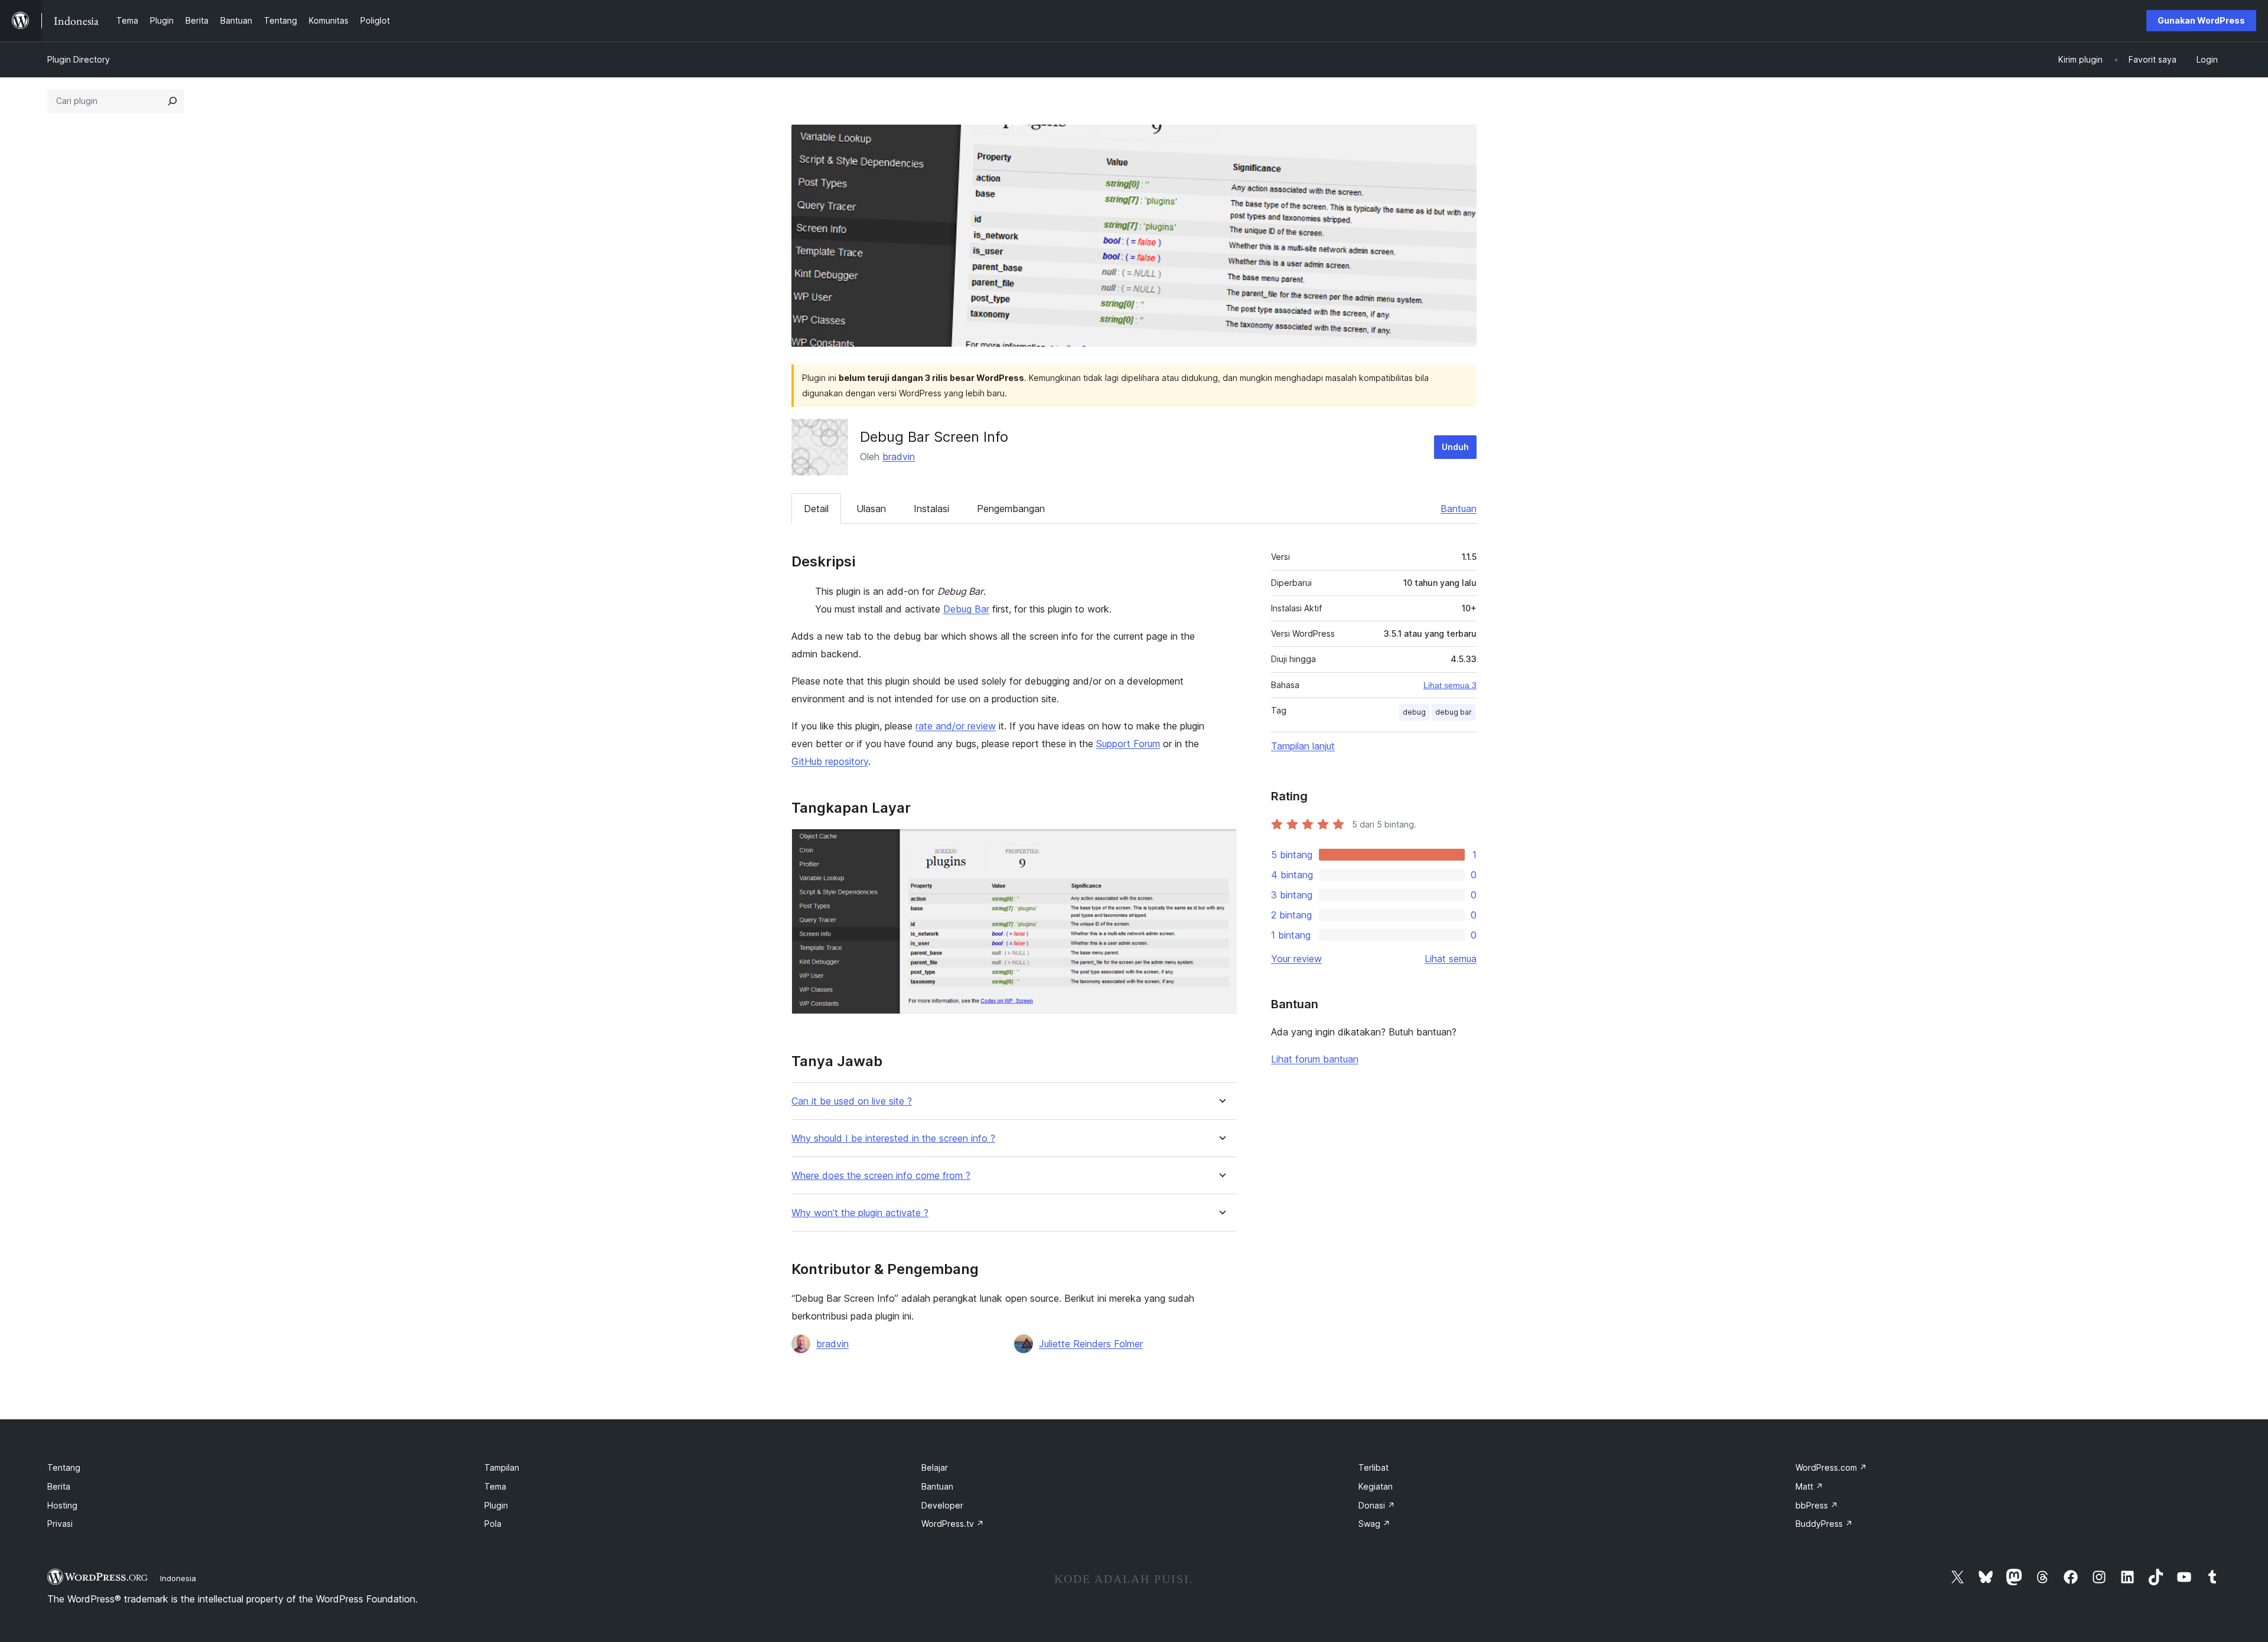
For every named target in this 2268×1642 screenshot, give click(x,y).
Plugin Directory (79, 59)
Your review (1296, 959)
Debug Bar (966, 609)
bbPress (1817, 1505)
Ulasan (871, 509)
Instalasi (931, 509)
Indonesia (178, 1578)
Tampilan (502, 1467)
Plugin (496, 1505)
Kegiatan (1376, 1486)
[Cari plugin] (172, 101)
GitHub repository (830, 761)
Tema (495, 1486)
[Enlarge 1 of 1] (1221, 845)
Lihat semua (1451, 959)
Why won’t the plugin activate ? (860, 1213)
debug (1414, 712)
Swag (1374, 1524)
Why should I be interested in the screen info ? (893, 1138)
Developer (942, 1505)
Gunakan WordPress (2201, 20)
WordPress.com (1831, 1467)
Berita (59, 1486)
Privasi (60, 1524)
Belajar (935, 1467)
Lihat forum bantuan (1315, 1059)
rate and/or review (956, 726)
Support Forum (1128, 744)
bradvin (899, 457)
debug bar (1454, 712)
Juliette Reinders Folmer (1091, 1344)
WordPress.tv (953, 1524)
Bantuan (1459, 509)
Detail (816, 509)
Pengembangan (1011, 509)
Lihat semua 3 (1450, 685)
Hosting (62, 1505)
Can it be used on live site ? (852, 1101)
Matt (1809, 1486)
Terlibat (1373, 1467)
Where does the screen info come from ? (881, 1176)
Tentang (64, 1467)
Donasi (1377, 1505)
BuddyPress (1824, 1524)
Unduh (1455, 447)
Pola (493, 1524)
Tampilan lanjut (1303, 746)
